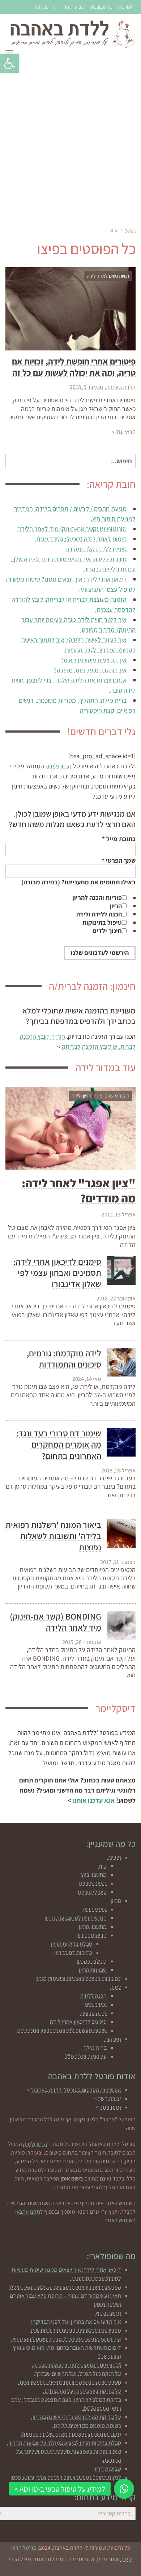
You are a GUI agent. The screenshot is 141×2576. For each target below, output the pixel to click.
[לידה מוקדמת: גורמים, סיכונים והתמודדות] (121, 1362)
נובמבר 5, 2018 (87, 387)
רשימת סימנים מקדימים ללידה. (87, 2425)
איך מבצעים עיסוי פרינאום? (94, 660)
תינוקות (113, 2039)
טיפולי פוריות (92, 1892)
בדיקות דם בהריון (73, 1952)
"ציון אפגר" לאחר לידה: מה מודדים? (79, 1190)
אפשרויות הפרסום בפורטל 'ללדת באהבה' (76, 2090)
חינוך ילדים (107, 931)
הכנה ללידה (93, 1996)
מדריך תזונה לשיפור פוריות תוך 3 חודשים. (75, 2330)
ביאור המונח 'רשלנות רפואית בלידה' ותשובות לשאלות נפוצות (53, 1536)
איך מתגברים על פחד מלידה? (90, 670)
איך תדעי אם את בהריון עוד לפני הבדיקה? (76, 2322)
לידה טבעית (93, 2013)
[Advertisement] (70, 140)
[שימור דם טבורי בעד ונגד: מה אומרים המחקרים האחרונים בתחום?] (121, 1442)
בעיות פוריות (93, 1883)
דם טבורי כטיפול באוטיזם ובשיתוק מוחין (78, 1978)
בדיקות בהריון (91, 1935)
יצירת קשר (110, 2098)
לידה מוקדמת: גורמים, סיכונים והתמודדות (64, 1359)
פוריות (114, 1857)
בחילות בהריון (92, 1961)
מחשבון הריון (44, 7)
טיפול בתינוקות (102, 922)
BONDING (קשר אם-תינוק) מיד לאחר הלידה (72, 529)
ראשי (130, 230)
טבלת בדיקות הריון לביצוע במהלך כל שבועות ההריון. (64, 2443)
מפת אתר (110, 2107)
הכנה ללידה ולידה (99, 914)
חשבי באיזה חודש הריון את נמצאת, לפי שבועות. (70, 2382)
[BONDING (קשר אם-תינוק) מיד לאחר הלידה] (121, 1625)
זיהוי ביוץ (125, 7)
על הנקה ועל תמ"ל (86, 2056)
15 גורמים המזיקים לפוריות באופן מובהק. (76, 2365)
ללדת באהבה (121, 387)
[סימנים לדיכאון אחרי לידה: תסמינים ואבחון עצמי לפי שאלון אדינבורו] (121, 1271)
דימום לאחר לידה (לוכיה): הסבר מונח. (81, 539)
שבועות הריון (72, 7)
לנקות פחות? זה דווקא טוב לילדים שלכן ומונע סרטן (66, 2477)
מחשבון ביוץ (101, 7)
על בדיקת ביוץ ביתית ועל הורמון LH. (82, 2391)
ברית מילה (95, 2048)
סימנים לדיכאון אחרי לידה (78, 2022)
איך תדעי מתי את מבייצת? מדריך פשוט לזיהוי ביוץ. (66, 2339)
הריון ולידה (59, 766)
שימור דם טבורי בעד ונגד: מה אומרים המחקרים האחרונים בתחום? (59, 1444)
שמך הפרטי (119, 860)
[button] (9, 63)
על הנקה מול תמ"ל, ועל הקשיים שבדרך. (77, 2374)
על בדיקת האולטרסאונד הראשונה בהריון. (76, 2417)
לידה (116, 1987)
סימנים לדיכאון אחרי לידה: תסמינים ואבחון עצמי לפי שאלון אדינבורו (57, 1273)
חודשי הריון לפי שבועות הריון (76, 1918)
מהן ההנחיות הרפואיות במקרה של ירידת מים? (71, 2434)
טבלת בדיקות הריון (72, 1944)
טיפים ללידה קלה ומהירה (96, 549)
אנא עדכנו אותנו (93, 1800)
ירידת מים (96, 2004)
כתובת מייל (119, 839)
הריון (116, 906)
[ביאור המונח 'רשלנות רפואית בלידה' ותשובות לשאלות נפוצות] (121, 1534)
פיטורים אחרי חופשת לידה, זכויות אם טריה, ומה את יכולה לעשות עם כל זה (74, 367)
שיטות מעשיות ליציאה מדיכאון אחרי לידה (62, 2030)
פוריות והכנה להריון (97, 898)
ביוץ (102, 1866)
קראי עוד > (124, 432)
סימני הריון (95, 1909)
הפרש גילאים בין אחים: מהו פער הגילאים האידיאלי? (65, 2287)
